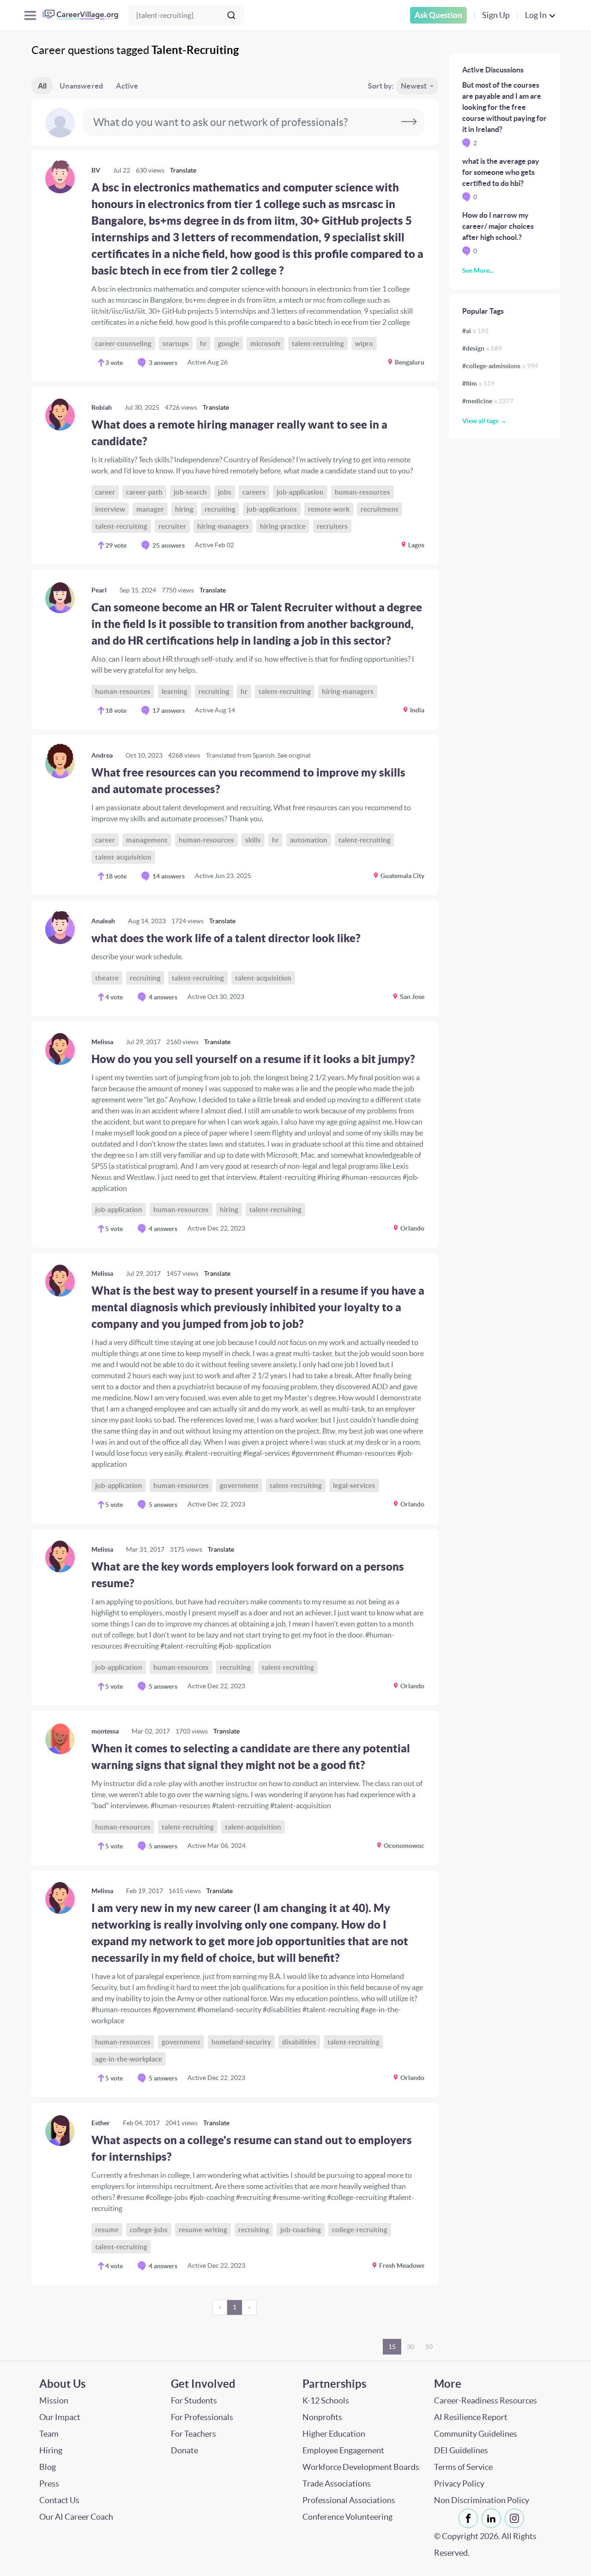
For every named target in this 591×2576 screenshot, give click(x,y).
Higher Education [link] (334, 2434)
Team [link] (49, 2434)
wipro (364, 344)
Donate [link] (184, 2450)
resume (107, 2230)
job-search (190, 492)
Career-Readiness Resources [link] (485, 2400)
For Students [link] (194, 2400)
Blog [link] (48, 2467)
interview (110, 509)
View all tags (480, 421)
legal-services (354, 1485)
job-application (300, 492)
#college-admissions (500, 366)
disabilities (299, 2042)
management (147, 840)
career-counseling (123, 344)
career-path (144, 492)
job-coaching (301, 2230)
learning (175, 691)
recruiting (220, 509)
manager (150, 509)
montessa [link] (105, 1731)
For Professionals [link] (202, 2417)
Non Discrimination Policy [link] (482, 2500)
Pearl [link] (99, 590)
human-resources (362, 492)
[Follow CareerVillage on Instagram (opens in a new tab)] (516, 2518)
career (105, 492)
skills (253, 840)
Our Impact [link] (60, 2417)
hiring (184, 509)
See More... (478, 270)
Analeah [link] (103, 921)
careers (254, 492)
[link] (235, 266)
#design (482, 348)
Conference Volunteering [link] (347, 2517)
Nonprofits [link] (322, 2417)
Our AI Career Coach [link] (76, 2517)
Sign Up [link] (496, 15)
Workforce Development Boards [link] (361, 2467)
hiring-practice (283, 526)
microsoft (265, 344)
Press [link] (49, 2483)
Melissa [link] (102, 1042)
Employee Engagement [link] (343, 2450)
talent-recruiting (318, 344)
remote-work (329, 509)
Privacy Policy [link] (459, 2483)
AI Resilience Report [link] (471, 2417)
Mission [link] (54, 2400)
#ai (475, 331)
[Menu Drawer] (30, 15)
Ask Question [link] (438, 15)
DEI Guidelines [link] (461, 2450)
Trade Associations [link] (337, 2483)
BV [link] (96, 170)
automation (309, 840)
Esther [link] (101, 2123)
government (239, 1485)
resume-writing (203, 2230)
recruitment (380, 509)
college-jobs (149, 2230)
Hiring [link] (51, 2450)
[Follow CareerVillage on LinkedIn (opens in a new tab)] (493, 2518)
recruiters (332, 526)
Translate (183, 170)
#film (478, 383)
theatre (107, 978)
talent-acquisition (123, 857)
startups (176, 344)
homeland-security (241, 2042)
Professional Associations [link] (349, 2500)
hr (203, 344)
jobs (225, 492)
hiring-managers (223, 526)
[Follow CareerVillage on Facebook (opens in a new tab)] (470, 2518)
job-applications (272, 509)
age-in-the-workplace (129, 2059)
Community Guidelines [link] (476, 2434)
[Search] (231, 15)
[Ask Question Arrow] (409, 122)
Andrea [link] (102, 755)
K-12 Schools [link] (326, 2400)
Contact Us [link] (59, 2500)
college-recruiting (360, 2230)
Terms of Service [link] (463, 2467)
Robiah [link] (102, 407)
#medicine (488, 401)
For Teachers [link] (193, 2434)
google (229, 344)
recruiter (172, 526)
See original (294, 755)
